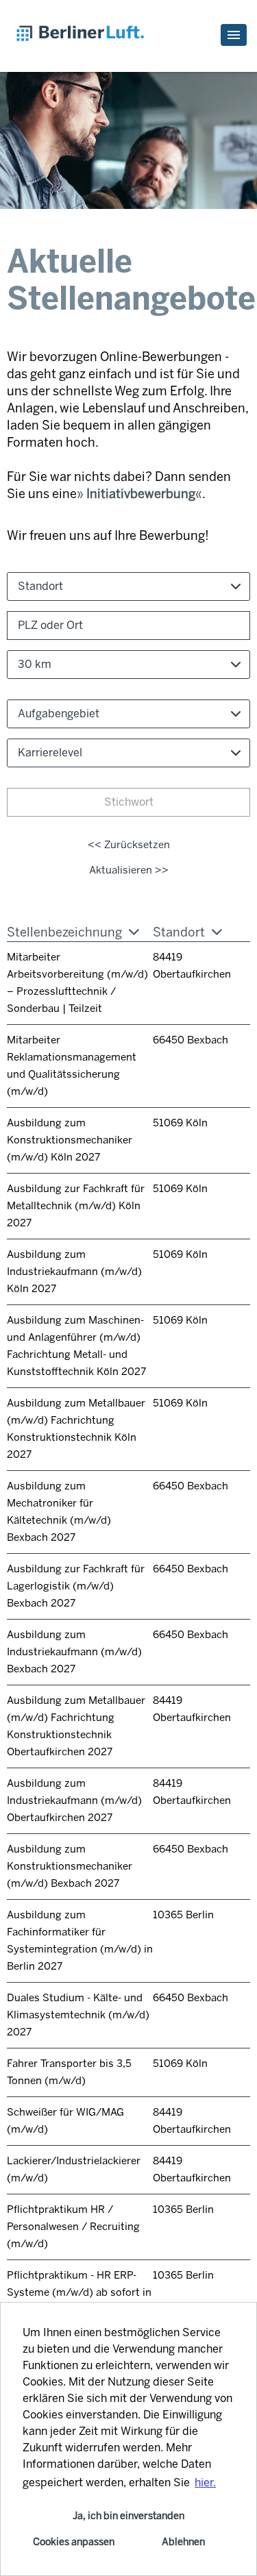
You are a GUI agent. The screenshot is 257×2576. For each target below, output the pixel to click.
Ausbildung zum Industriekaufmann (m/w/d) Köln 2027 (74, 1272)
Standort (179, 932)
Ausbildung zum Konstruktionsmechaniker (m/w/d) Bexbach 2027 (70, 1866)
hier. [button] (205, 2482)
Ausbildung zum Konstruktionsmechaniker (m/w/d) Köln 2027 (70, 1140)
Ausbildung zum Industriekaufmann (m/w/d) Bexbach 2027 (74, 1652)
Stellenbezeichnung (64, 932)
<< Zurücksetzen (129, 845)
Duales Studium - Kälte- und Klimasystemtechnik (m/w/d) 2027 (78, 2015)
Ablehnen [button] (183, 2542)
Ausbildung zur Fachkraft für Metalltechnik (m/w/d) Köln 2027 (76, 1206)
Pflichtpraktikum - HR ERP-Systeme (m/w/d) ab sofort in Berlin (79, 2292)
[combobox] (128, 665)
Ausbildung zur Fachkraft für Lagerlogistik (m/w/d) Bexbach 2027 (76, 1586)
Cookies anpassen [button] (74, 2542)
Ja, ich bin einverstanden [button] (128, 2516)
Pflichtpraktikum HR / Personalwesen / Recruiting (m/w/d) (73, 2227)
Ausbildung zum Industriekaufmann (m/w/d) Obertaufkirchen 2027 (74, 1800)
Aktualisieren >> (129, 870)
